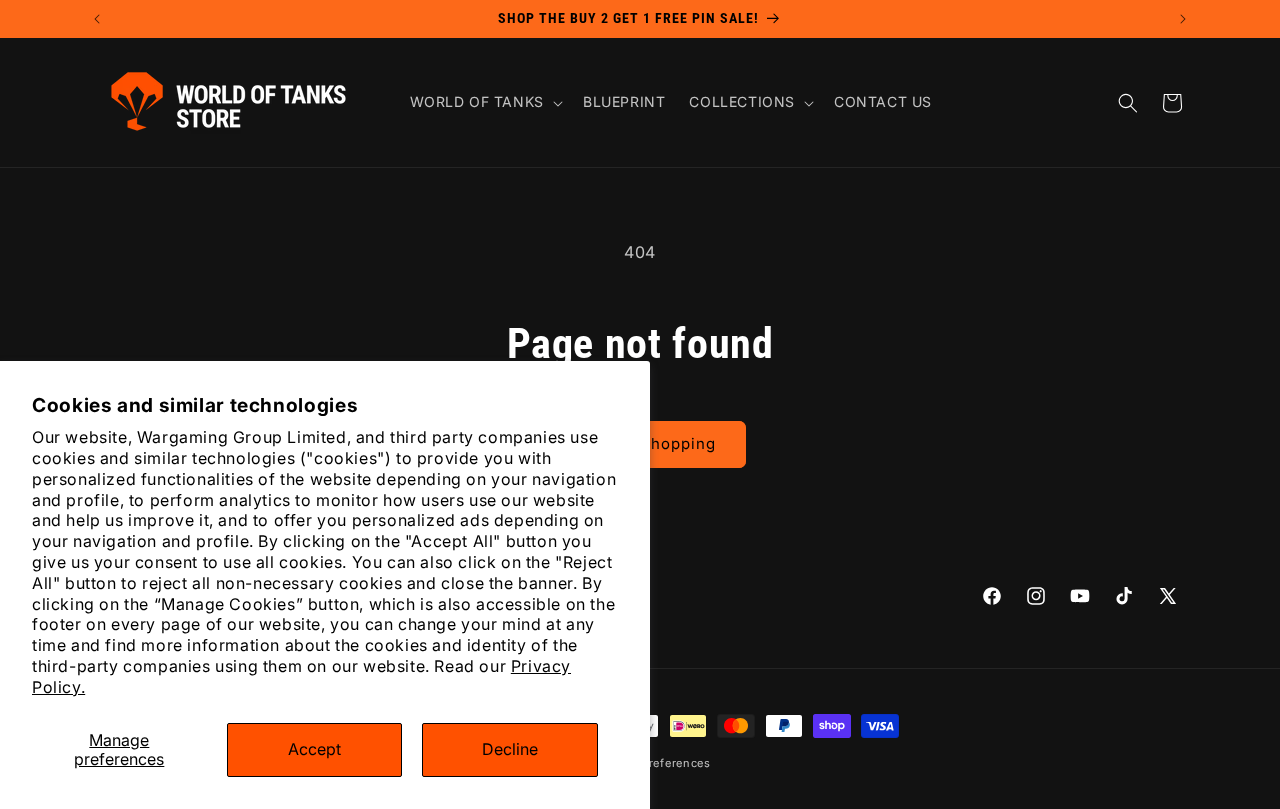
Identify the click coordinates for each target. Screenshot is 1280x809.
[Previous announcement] (97, 19)
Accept (314, 749)
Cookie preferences (653, 763)
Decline (510, 749)
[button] (484, 102)
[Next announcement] (1183, 19)
